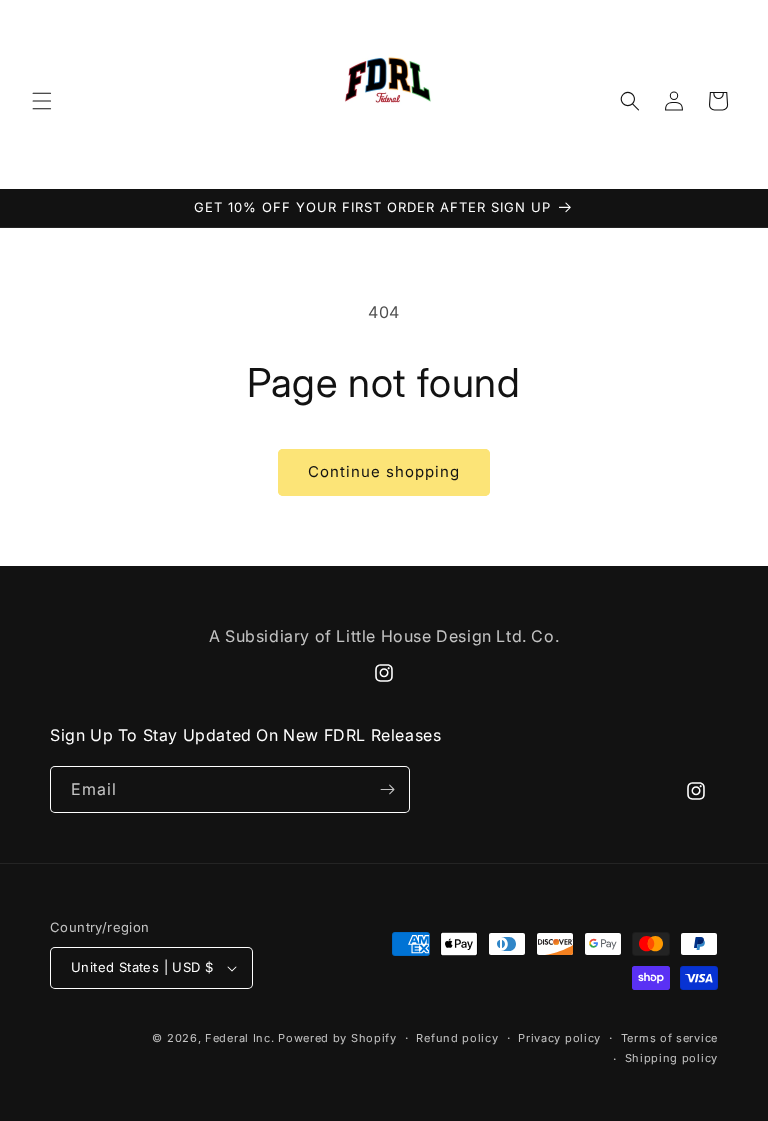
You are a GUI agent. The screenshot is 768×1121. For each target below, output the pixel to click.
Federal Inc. (239, 1038)
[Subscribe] (387, 789)
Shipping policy (672, 1058)
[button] (42, 101)
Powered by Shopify (337, 1038)
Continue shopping (384, 471)
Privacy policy (559, 1038)
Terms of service (669, 1038)
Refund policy (457, 1038)
